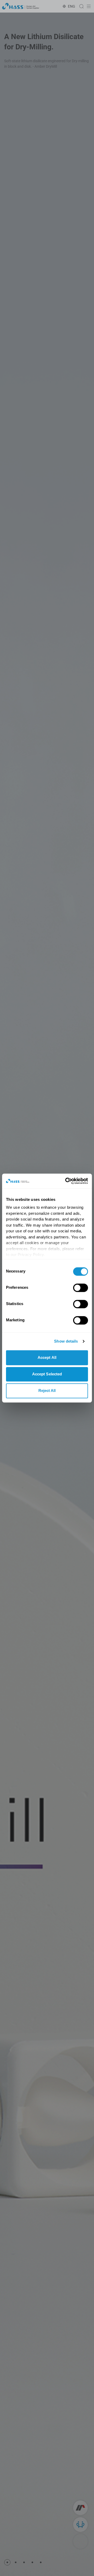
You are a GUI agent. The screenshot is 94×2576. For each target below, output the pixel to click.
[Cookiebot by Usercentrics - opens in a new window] (66, 1181)
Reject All (47, 1390)
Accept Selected (47, 1374)
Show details (66, 1341)
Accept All (47, 1357)
